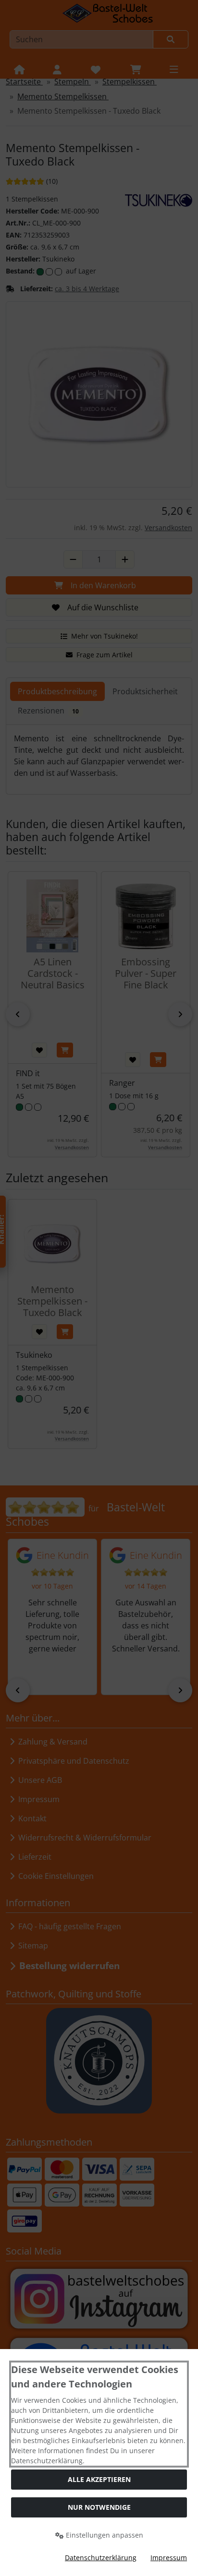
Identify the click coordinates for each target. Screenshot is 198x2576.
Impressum (169, 2558)
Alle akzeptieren (99, 2479)
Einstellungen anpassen (104, 2535)
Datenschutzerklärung (101, 2558)
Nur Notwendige (99, 2507)
